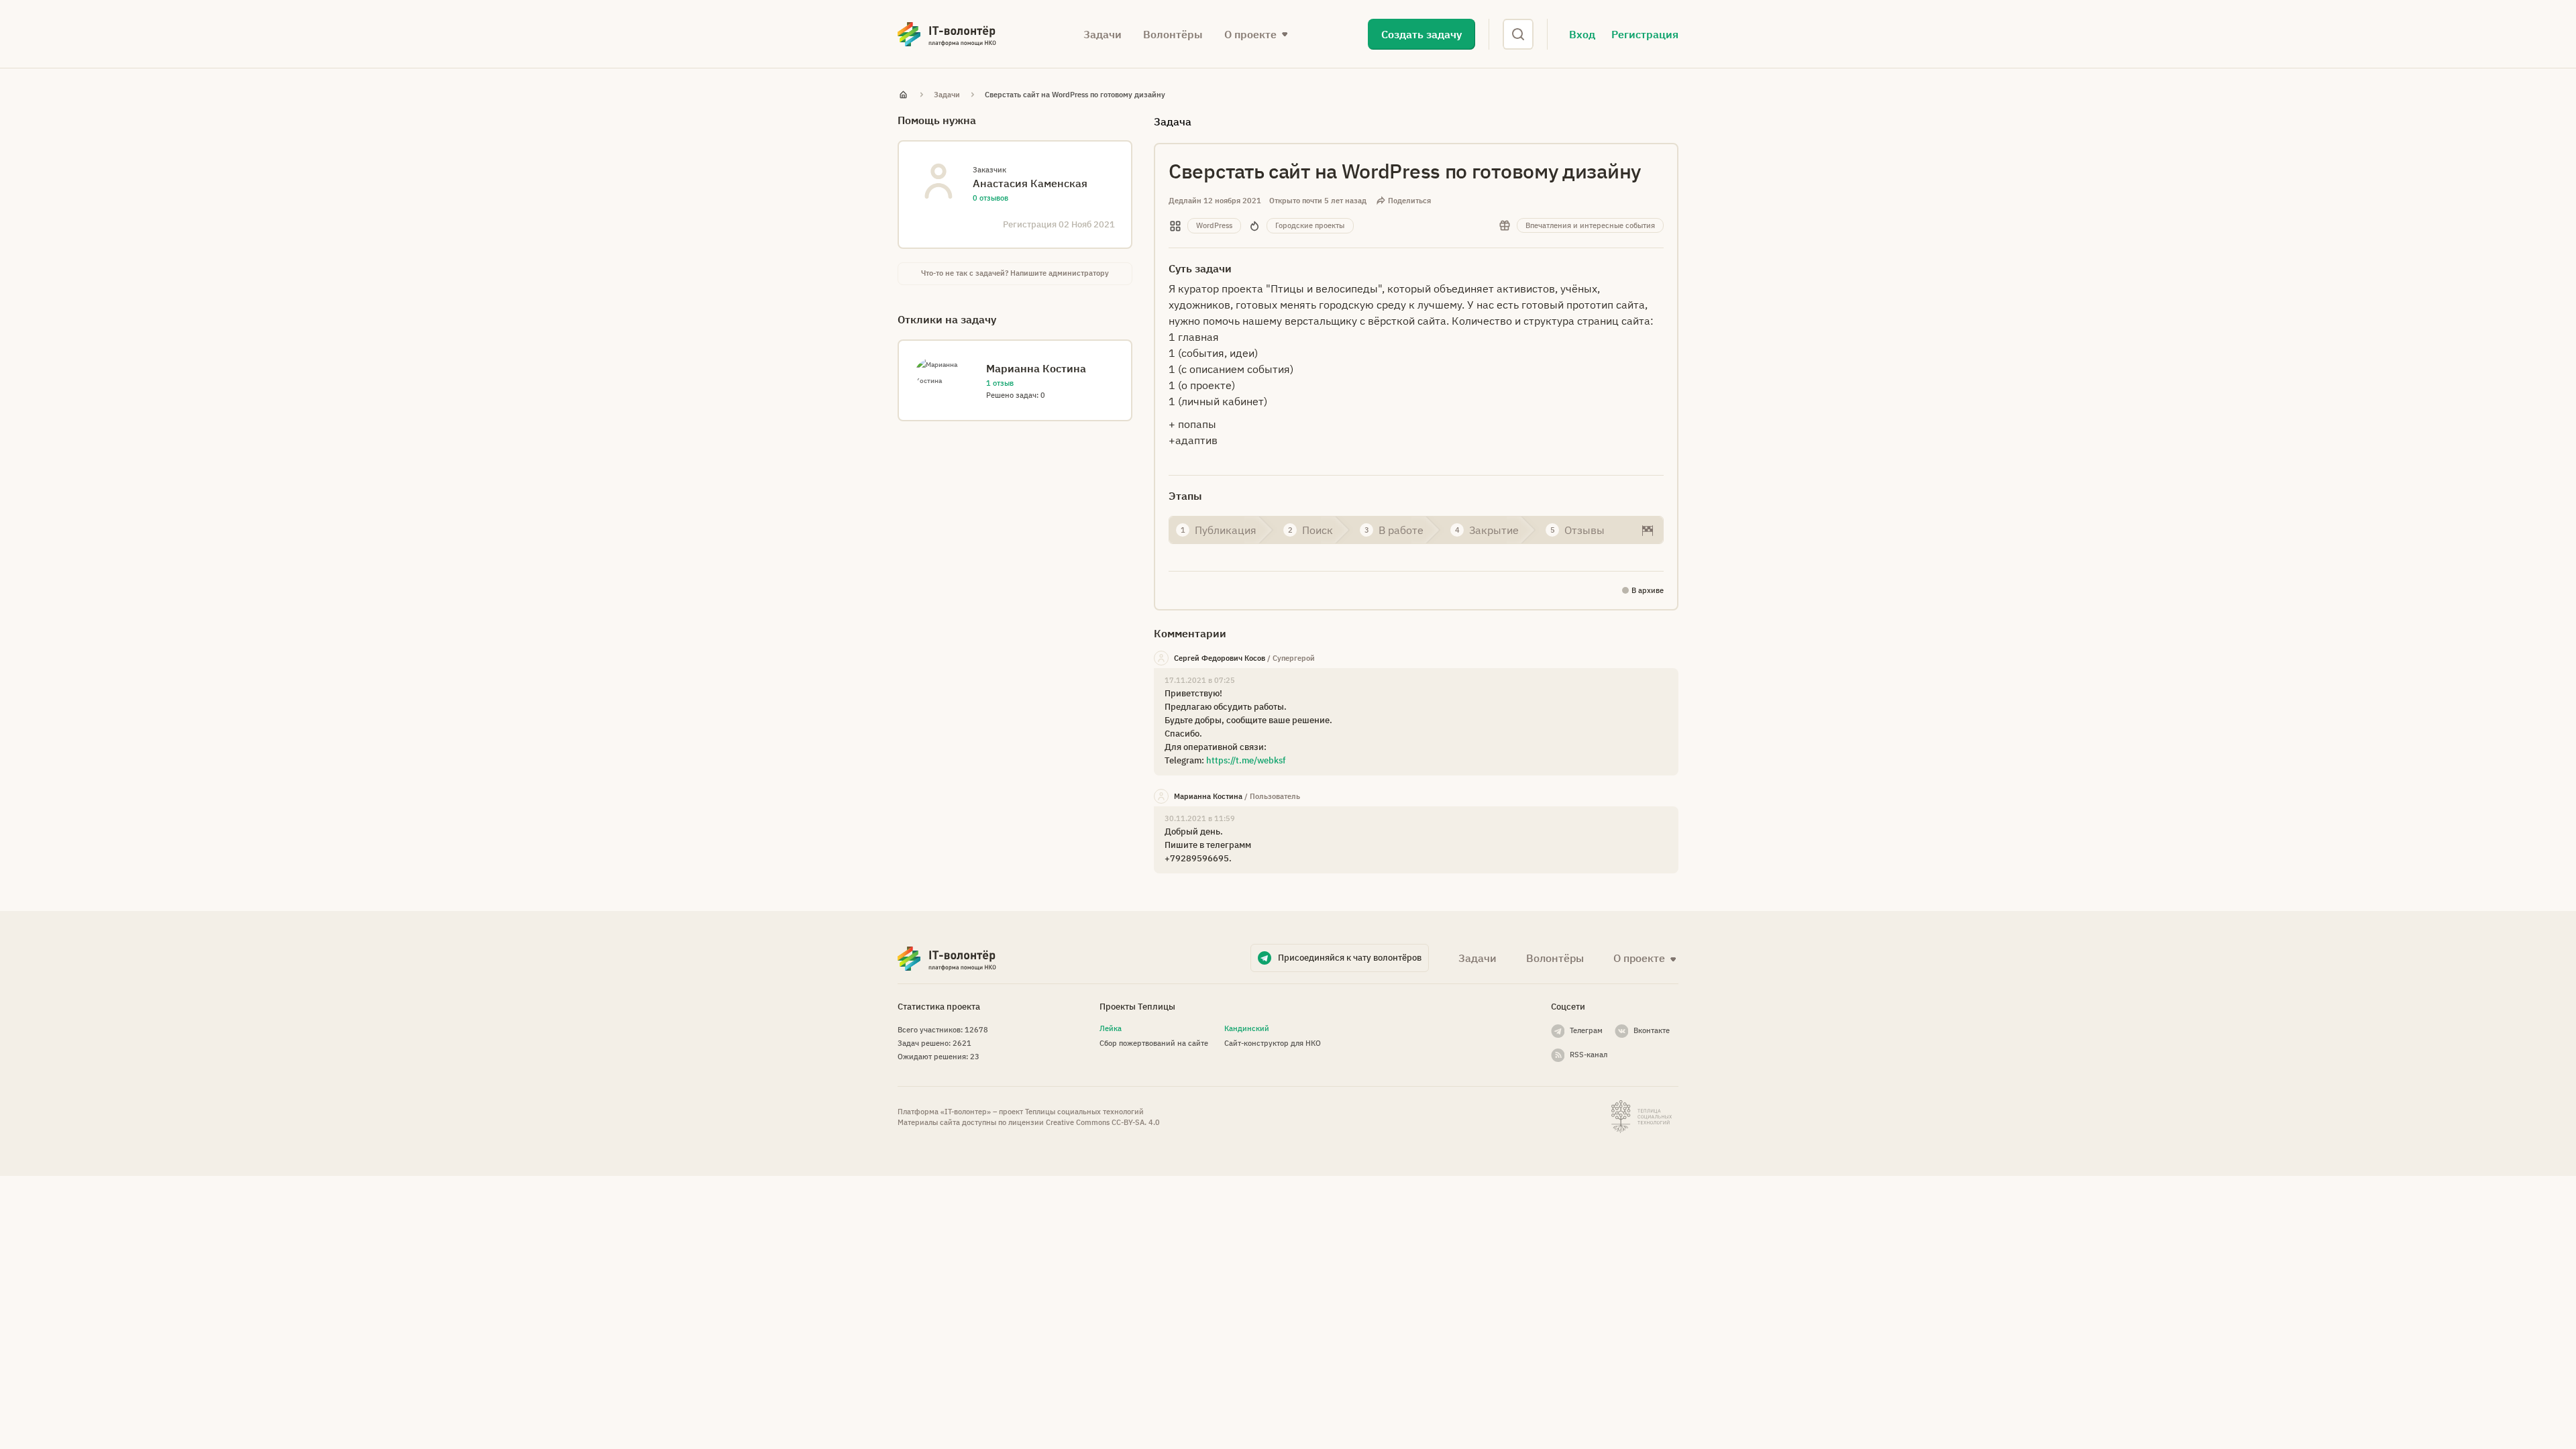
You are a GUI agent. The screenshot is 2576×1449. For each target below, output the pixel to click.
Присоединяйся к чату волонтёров (1350, 958)
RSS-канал (1589, 1055)
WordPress (1214, 225)
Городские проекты (1310, 225)
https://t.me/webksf (1246, 760)
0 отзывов (990, 198)
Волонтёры (1173, 34)
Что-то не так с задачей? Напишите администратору (1015, 273)
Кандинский (1247, 1028)
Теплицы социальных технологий (1084, 1112)
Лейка (1111, 1028)
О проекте (1639, 958)
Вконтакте (1652, 1030)
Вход (1582, 34)
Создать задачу (1421, 34)
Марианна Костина (1208, 796)
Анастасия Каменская (1030, 183)
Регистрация (1645, 34)
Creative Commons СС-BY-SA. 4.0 (1103, 1122)
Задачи (1103, 34)
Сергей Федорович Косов (1220, 658)
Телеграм (1586, 1030)
